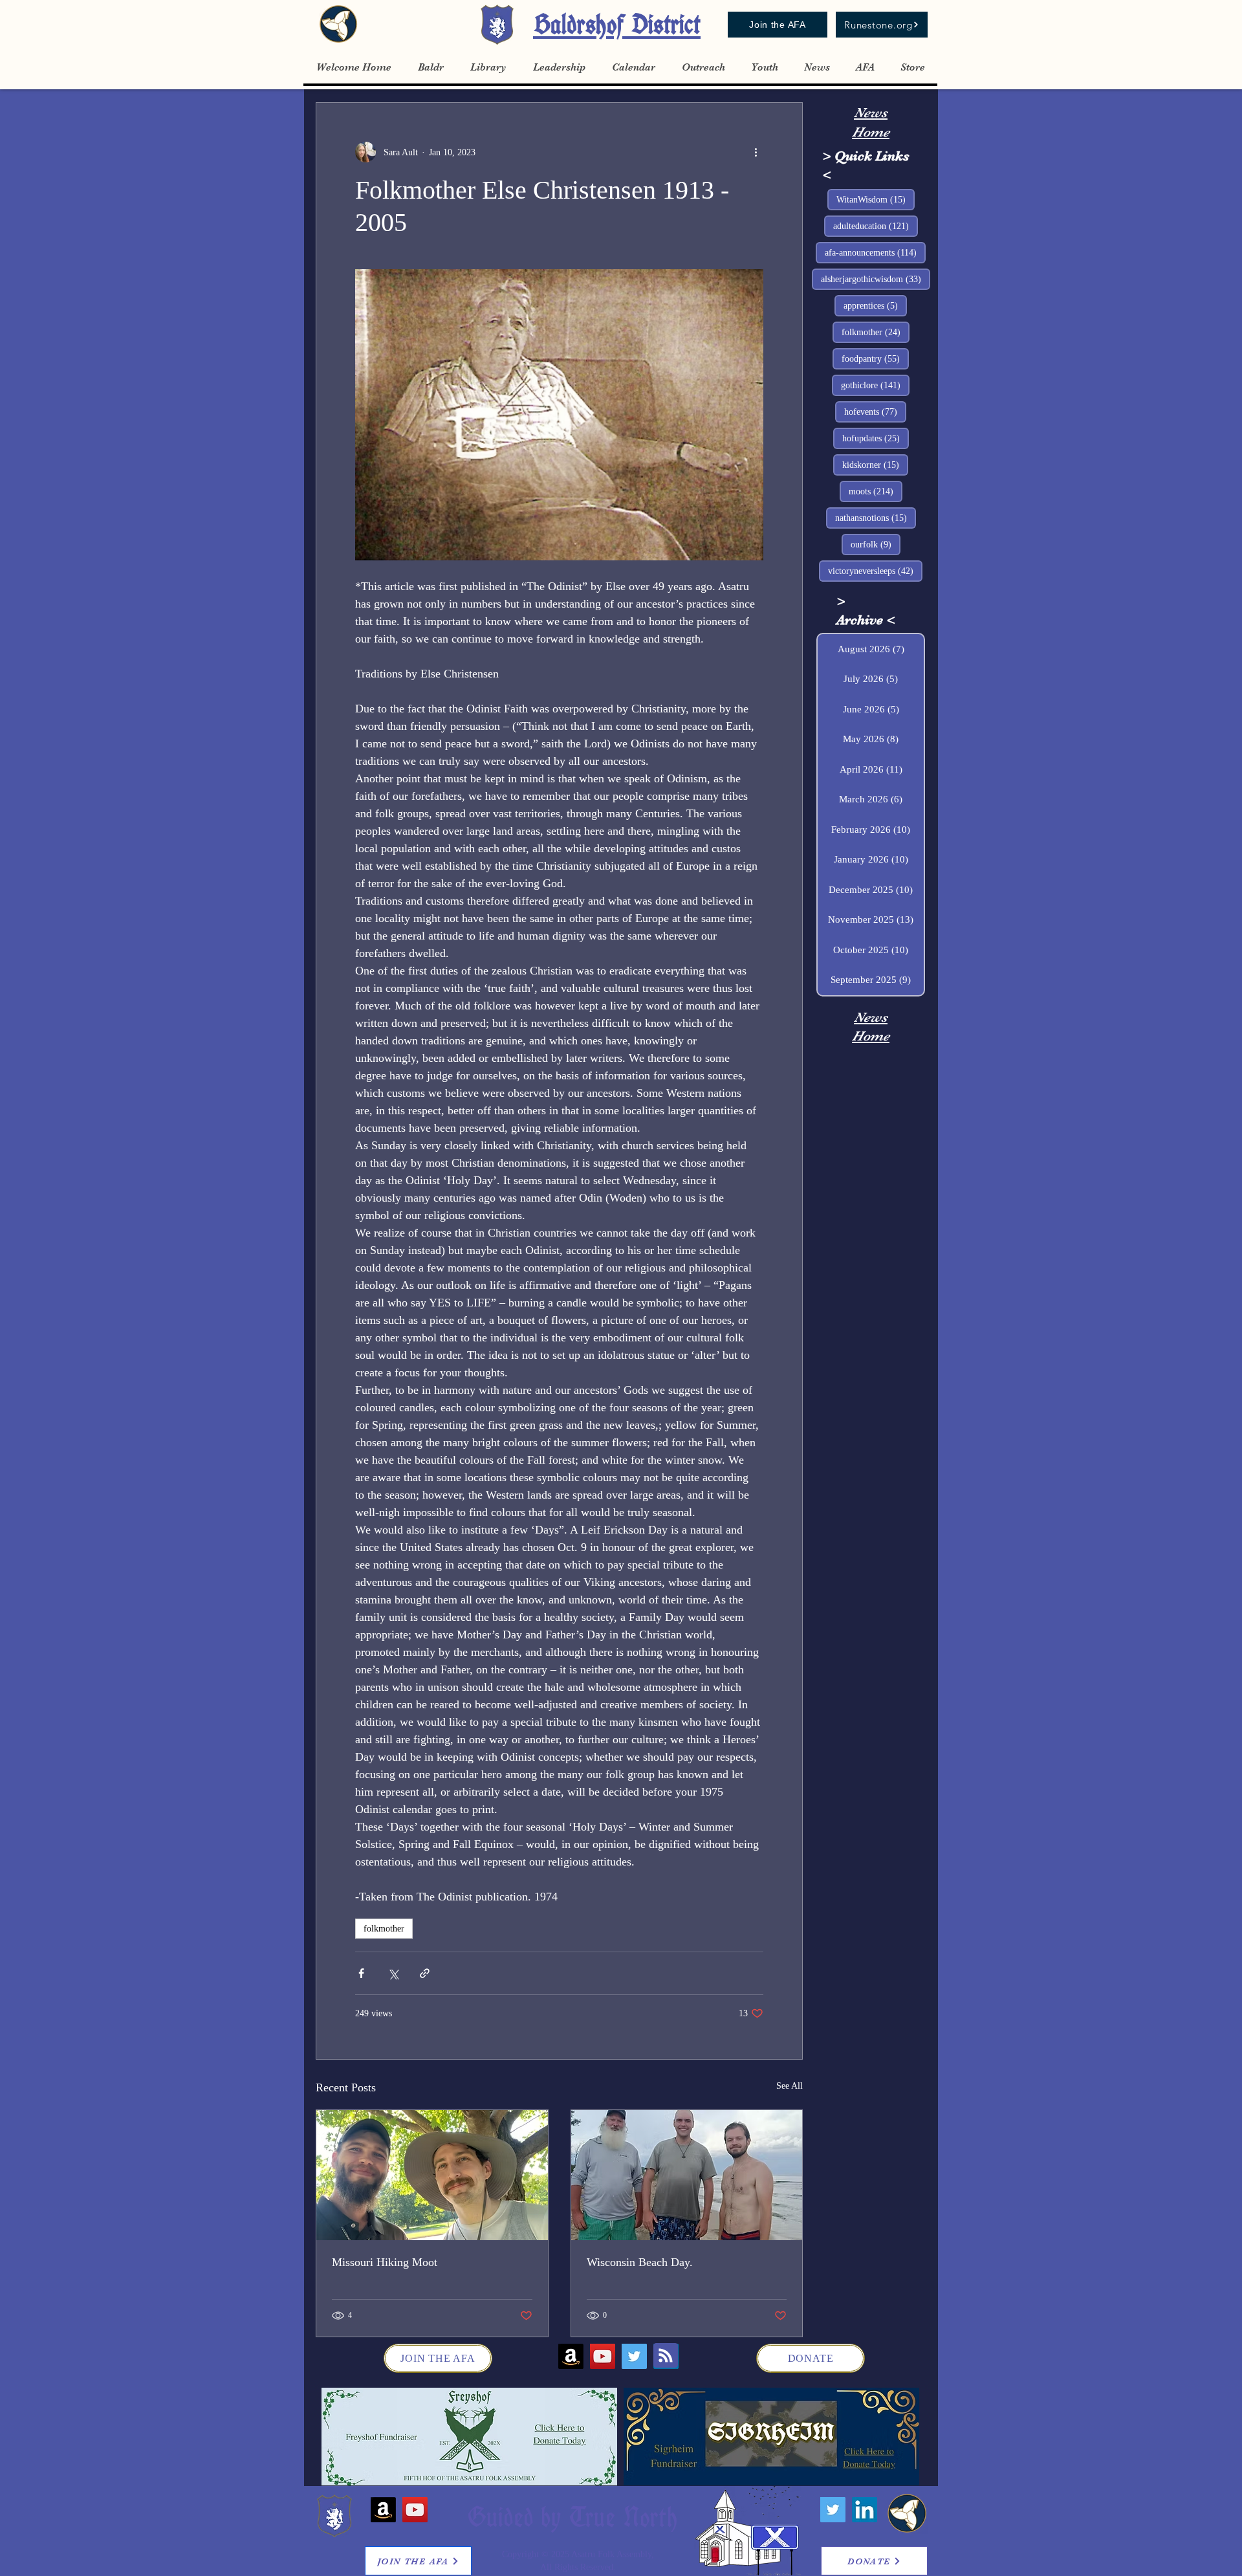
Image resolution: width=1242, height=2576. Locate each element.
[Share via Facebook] (361, 1973)
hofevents (875, 412)
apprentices (875, 305)
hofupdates (876, 438)
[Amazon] (571, 2356)
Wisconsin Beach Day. (640, 2262)
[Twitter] (634, 2356)
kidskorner (875, 465)
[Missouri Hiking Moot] (432, 2175)
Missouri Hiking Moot (385, 2262)
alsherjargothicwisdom (876, 279)
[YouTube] (603, 2356)
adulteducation (876, 226)
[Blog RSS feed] (666, 2356)
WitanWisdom (876, 199)
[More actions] (756, 152)
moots (876, 491)
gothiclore (875, 385)
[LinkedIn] (865, 2510)
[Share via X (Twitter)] (393, 1973)
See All (790, 2086)
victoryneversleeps (875, 571)
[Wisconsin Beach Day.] (687, 2175)
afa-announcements (875, 252)
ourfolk (876, 544)
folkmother (384, 1929)
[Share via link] (425, 1973)
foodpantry (875, 358)
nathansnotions (876, 518)
